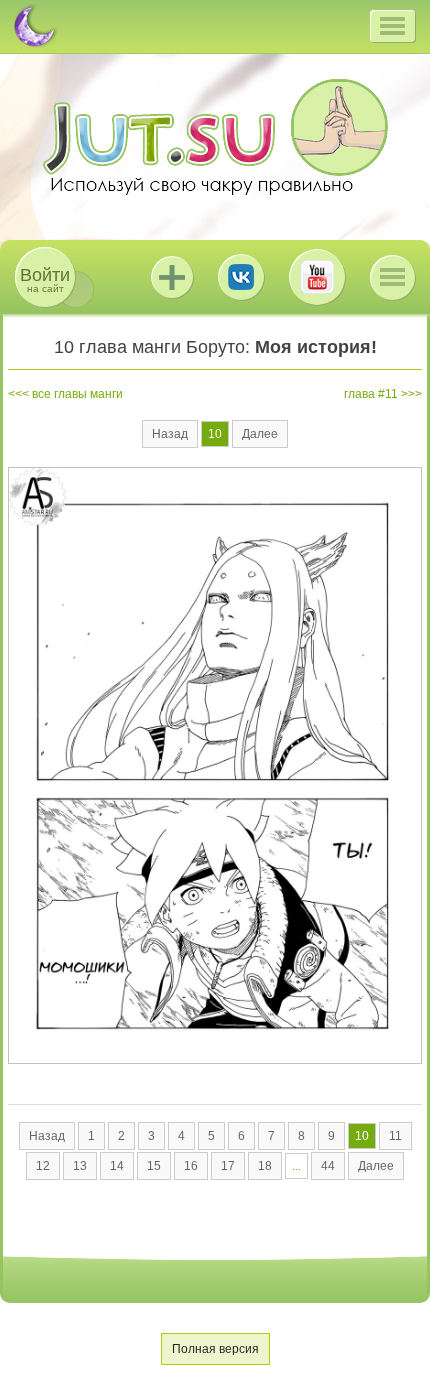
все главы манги (77, 394)
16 (191, 1166)
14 (117, 1166)
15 (154, 1166)
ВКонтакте (241, 277)
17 (228, 1166)
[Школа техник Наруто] (215, 137)
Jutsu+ (172, 277)
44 (328, 1166)
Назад (170, 434)
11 (395, 1136)
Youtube (317, 277)
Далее (260, 434)
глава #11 (371, 394)
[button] (392, 26)
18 (265, 1166)
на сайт (45, 279)
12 (43, 1166)
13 (80, 1166)
